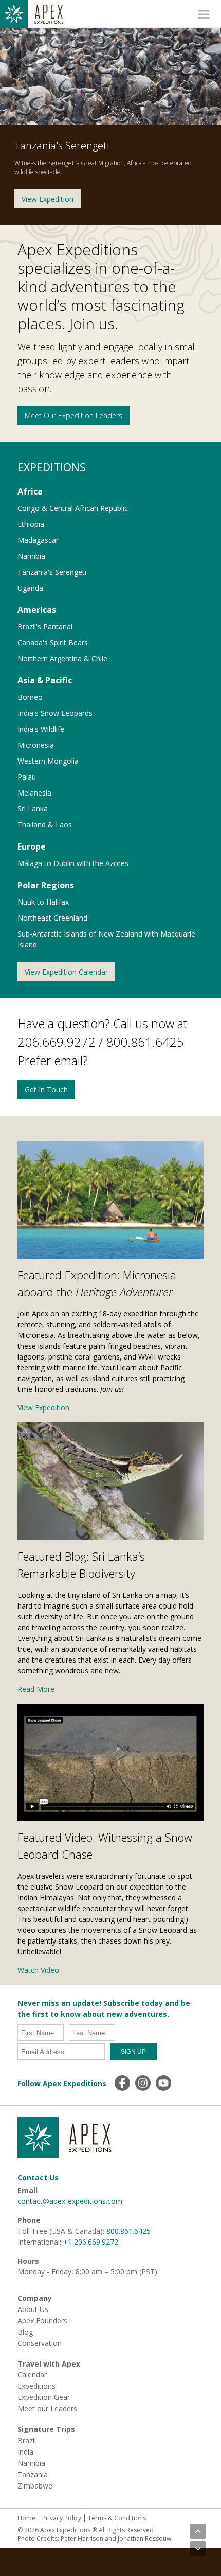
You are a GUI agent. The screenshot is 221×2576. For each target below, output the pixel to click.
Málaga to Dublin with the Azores (73, 863)
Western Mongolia (48, 761)
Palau (27, 777)
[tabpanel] (110, 126)
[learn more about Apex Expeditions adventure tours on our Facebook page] (122, 2083)
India (25, 2452)
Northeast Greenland (52, 918)
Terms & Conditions (117, 2518)
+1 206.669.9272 (91, 2242)
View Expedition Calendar (66, 972)
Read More (36, 1689)
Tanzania (33, 2475)
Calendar (32, 2375)
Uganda (30, 588)
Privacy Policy (62, 2518)
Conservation (40, 2343)
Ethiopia (31, 524)
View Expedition (48, 199)
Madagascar (38, 540)
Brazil (27, 2441)
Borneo (30, 697)
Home (26, 2518)
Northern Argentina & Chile (62, 658)
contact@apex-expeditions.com (70, 2201)
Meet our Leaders (47, 2409)
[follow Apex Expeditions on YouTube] (163, 2083)
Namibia (31, 556)
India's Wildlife (41, 729)
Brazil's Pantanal (45, 627)
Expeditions (36, 2386)
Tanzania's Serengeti (52, 572)
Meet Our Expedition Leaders (73, 416)
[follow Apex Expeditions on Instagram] (143, 2083)
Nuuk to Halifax (43, 902)
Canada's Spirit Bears (53, 642)
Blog (25, 2332)
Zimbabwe (35, 2486)
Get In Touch (46, 1090)
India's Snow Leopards (55, 713)
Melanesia (34, 793)
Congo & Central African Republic (73, 508)
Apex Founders (42, 2321)
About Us (33, 2309)
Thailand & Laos (45, 825)
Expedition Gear (44, 2397)
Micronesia (36, 745)
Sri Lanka (33, 809)
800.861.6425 (128, 2231)
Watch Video (38, 1970)
